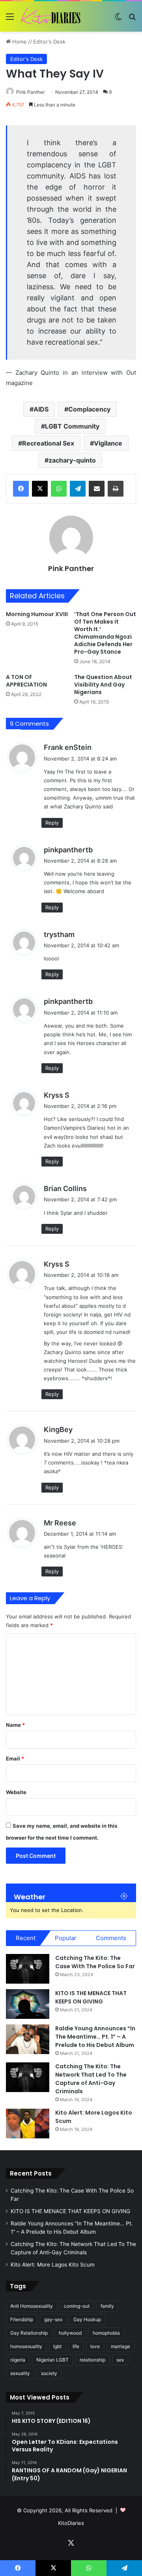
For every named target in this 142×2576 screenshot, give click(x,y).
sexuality (20, 2373)
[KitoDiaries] (51, 16)
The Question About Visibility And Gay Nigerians (103, 685)
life (76, 2346)
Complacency (89, 409)
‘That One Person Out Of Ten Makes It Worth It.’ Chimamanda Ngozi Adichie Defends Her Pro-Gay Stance (105, 633)
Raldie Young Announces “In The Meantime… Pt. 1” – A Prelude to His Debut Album (95, 2037)
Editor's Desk (49, 42)
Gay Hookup (87, 2319)
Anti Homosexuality (32, 2306)
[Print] (116, 489)
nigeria (18, 2360)
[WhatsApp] (59, 489)
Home (19, 42)
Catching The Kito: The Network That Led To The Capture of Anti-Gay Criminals (91, 2079)
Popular (66, 1938)
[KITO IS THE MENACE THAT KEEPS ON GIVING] (28, 2004)
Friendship (22, 2319)
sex (120, 2360)
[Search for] (132, 19)
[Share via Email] (97, 489)
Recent (26, 1938)
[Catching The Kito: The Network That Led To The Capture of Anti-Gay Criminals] (28, 2077)
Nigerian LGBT (52, 2360)
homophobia (106, 2333)
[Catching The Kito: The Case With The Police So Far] (28, 1969)
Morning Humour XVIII (37, 614)
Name (15, 1725)
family (107, 2306)
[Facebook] (21, 489)
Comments (111, 1938)
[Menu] (10, 19)
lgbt (57, 2346)
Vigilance (108, 443)
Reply (52, 823)
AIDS (41, 409)
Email (15, 1758)
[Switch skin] (118, 19)
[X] (40, 489)
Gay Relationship (29, 2333)
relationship (92, 2360)
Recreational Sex (48, 443)
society (49, 2373)
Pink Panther (30, 92)
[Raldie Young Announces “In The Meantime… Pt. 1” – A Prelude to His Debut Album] (28, 2039)
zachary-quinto (72, 460)
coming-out (77, 2306)
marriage (121, 2346)
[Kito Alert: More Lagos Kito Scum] (28, 2124)
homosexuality (26, 2346)
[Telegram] (78, 489)
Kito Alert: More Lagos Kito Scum (53, 2265)
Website (16, 1792)
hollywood (70, 2333)
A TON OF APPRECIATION (26, 681)
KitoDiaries (71, 2523)
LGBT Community (72, 426)
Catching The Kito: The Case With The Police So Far (95, 1962)
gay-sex (53, 2319)
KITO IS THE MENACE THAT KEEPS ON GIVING (91, 1997)
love (95, 2346)
